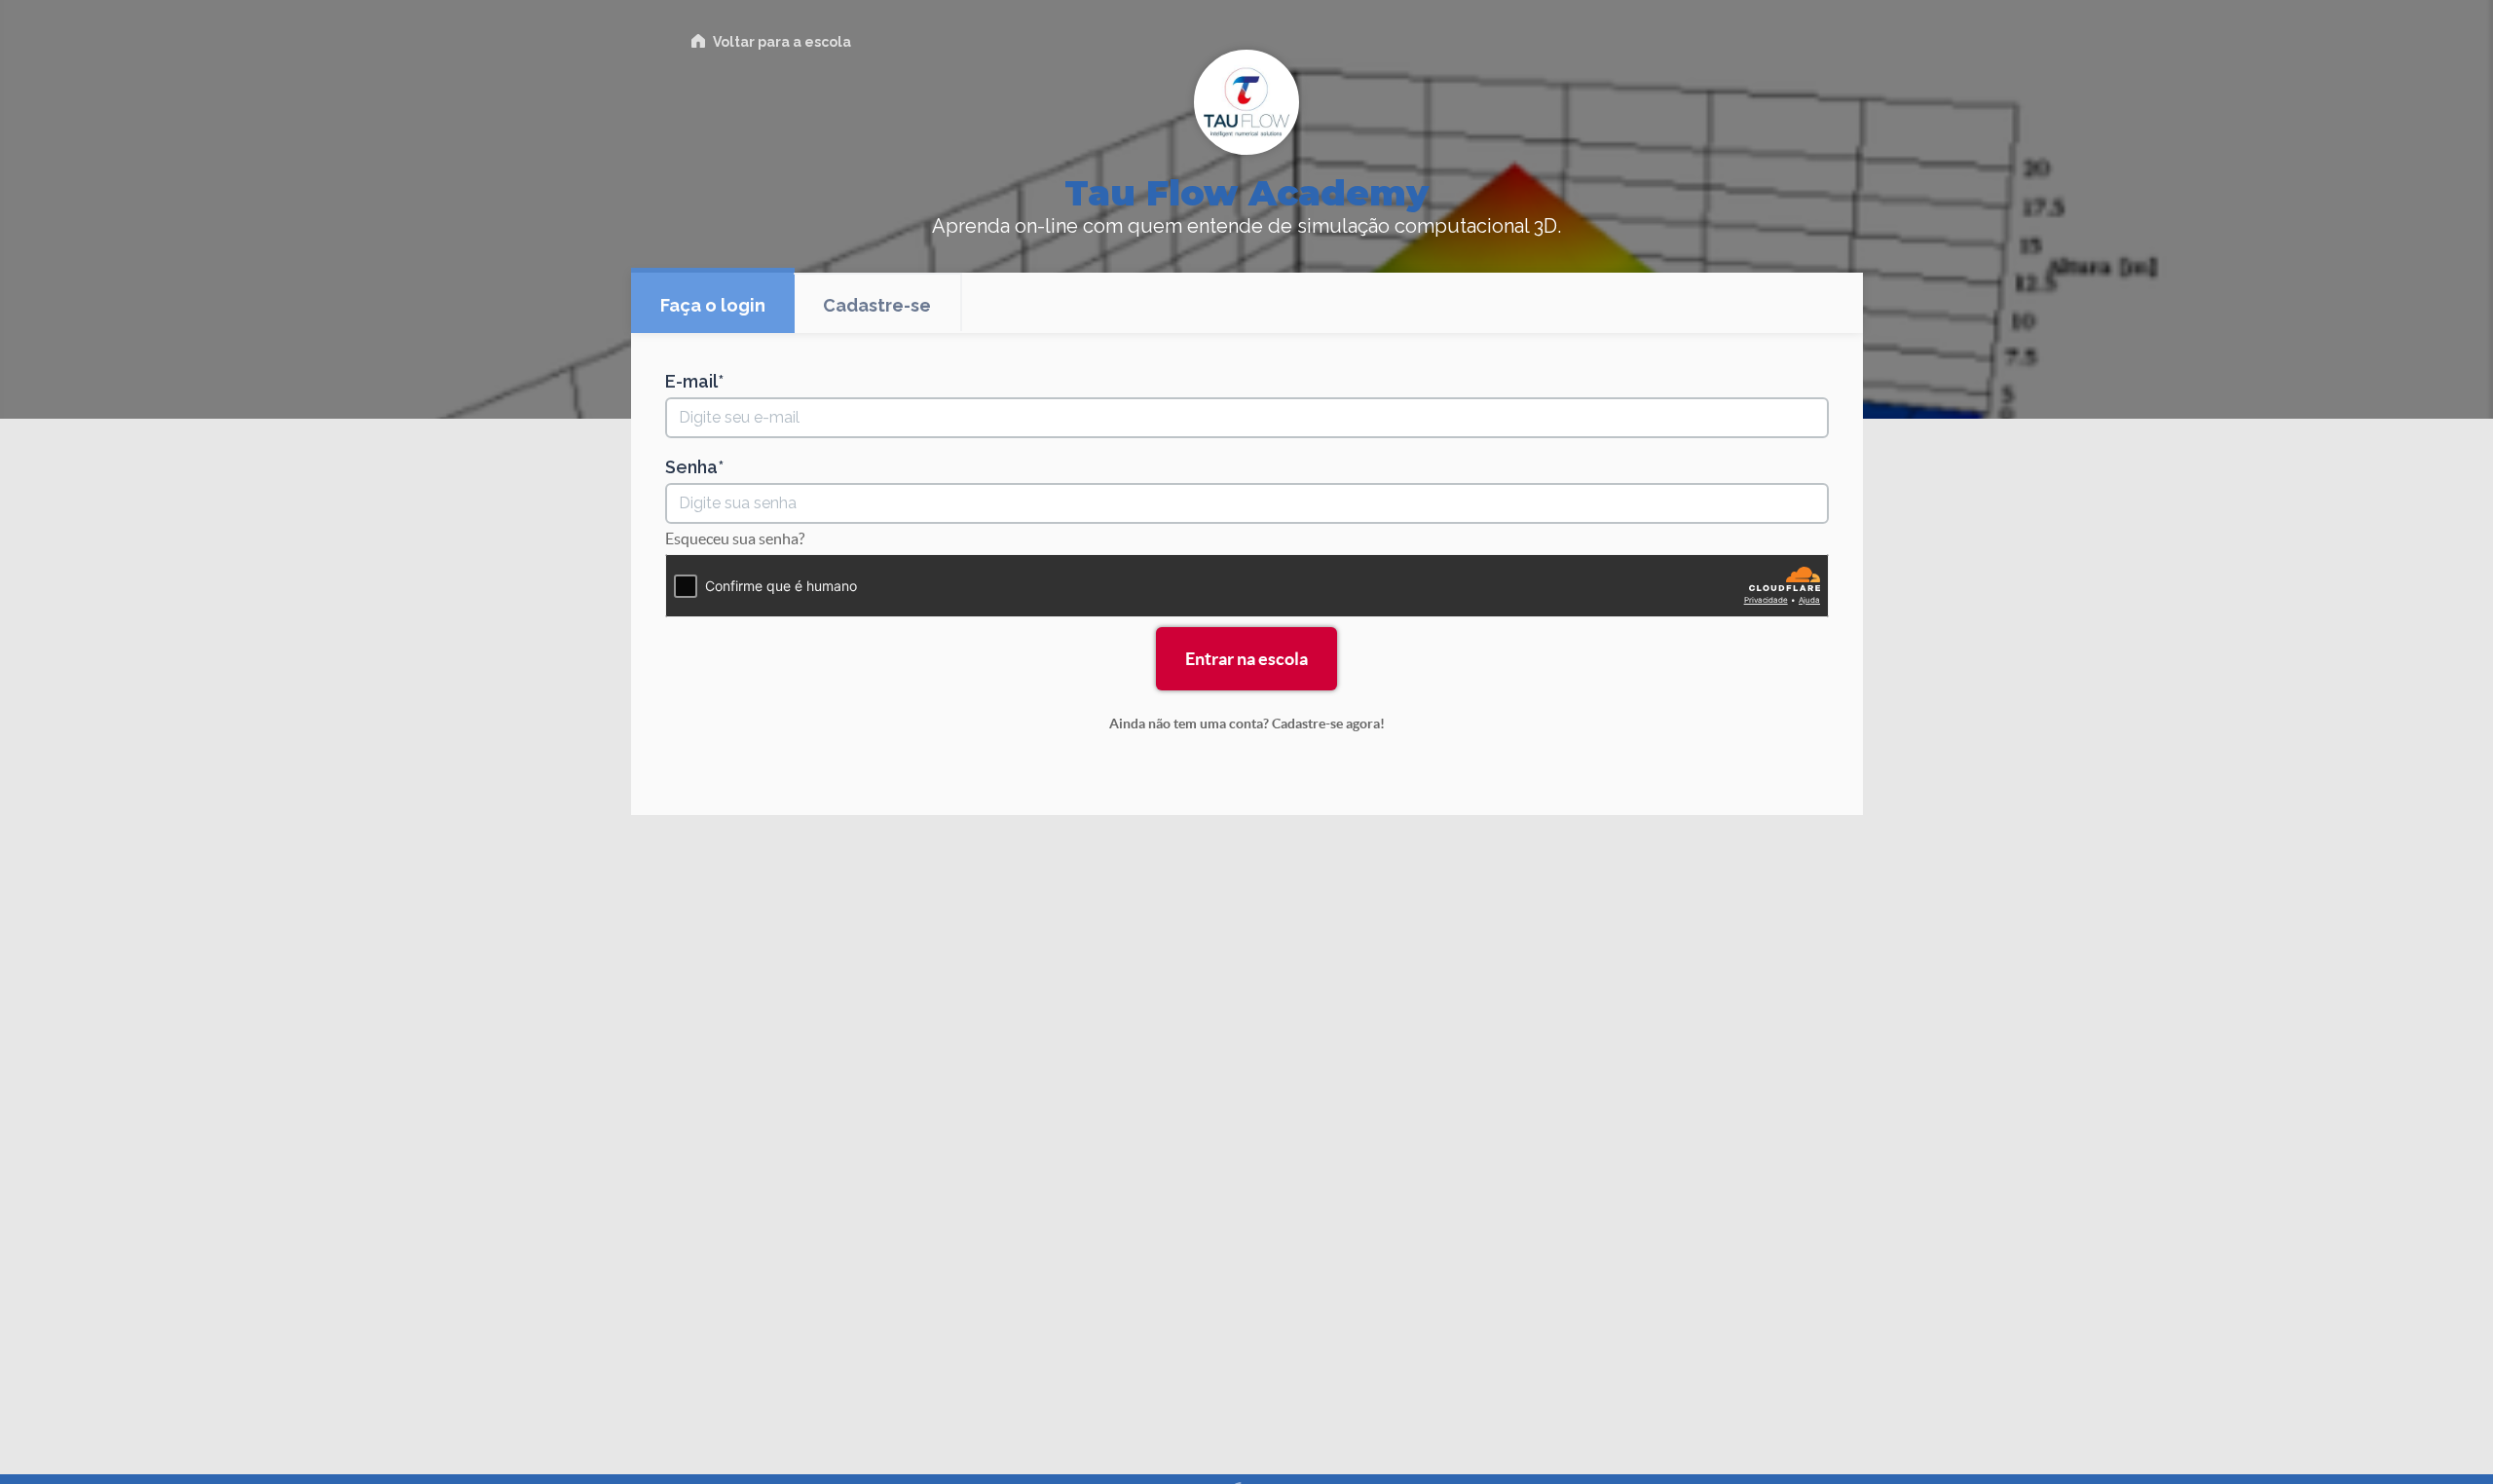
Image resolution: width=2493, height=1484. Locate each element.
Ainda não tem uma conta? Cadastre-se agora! (1247, 723)
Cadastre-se (877, 305)
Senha (691, 467)
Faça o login (713, 305)
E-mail (691, 382)
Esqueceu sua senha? (735, 538)
